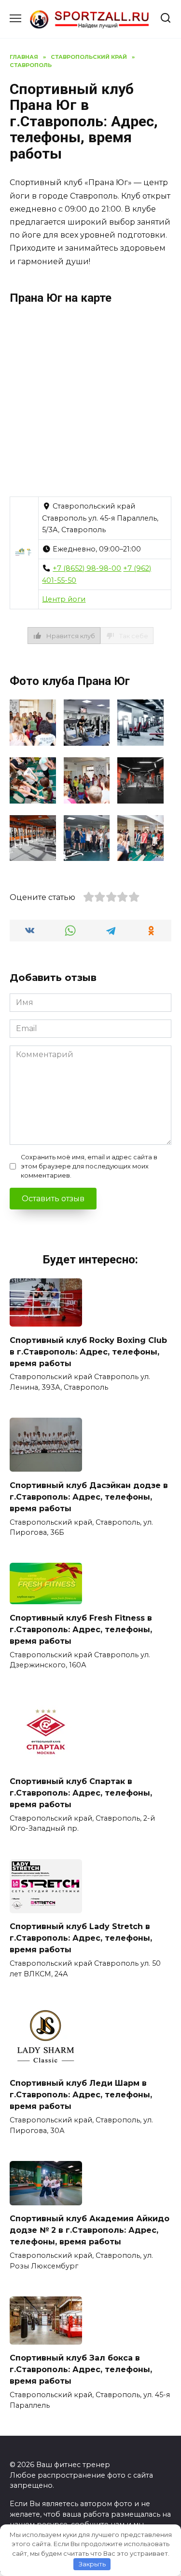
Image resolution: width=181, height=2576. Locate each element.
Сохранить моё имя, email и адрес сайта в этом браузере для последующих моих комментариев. (89, 1166)
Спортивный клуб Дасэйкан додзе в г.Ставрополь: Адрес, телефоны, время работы (89, 1496)
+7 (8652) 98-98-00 (87, 568)
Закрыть (92, 2564)
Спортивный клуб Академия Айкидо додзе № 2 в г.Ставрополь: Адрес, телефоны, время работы (90, 2230)
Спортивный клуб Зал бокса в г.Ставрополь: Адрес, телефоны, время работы (81, 2369)
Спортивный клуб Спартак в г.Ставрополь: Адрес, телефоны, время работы (81, 1792)
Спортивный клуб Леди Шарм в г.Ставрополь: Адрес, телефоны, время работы (81, 2095)
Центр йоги (64, 599)
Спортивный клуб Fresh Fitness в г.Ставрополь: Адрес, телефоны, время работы (81, 1629)
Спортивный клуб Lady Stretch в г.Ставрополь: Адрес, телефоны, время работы (81, 1938)
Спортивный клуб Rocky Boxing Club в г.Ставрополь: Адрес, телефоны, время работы (88, 1351)
